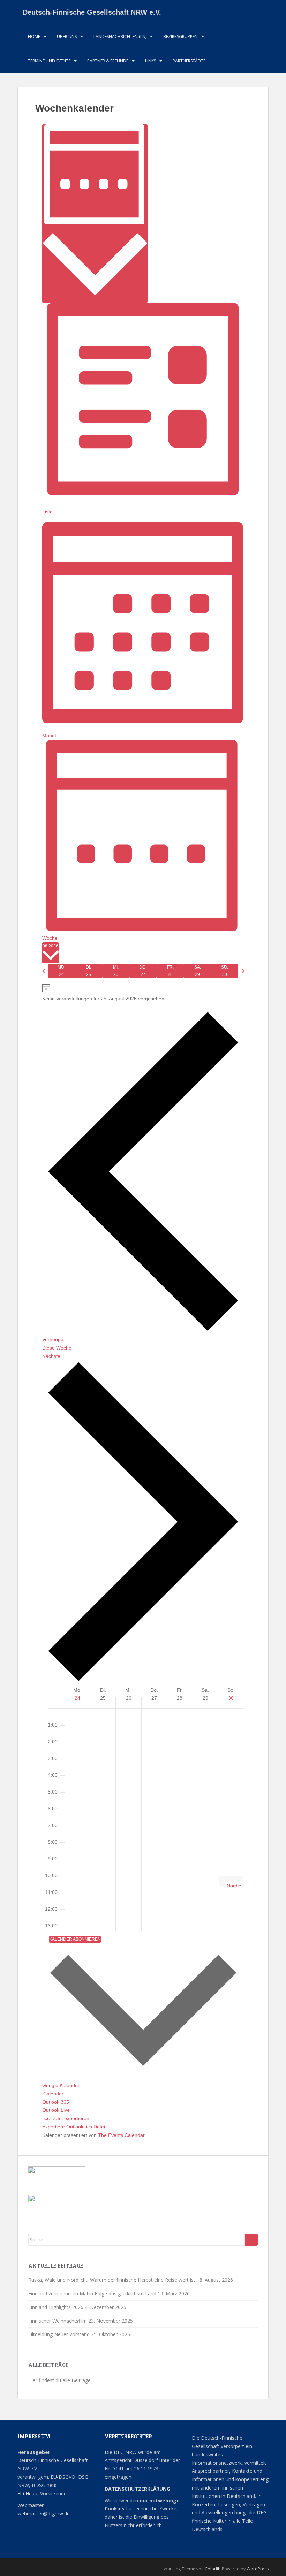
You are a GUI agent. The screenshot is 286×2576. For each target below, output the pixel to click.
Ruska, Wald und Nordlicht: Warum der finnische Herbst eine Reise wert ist (112, 2280)
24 (77, 1698)
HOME (34, 36)
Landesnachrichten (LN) (120, 36)
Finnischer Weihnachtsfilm (58, 2321)
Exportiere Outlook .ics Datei (74, 2127)
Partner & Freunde (108, 61)
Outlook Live (56, 2110)
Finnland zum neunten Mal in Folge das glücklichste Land (92, 2294)
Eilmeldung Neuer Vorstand (59, 2334)
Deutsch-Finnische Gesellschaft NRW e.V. (92, 12)
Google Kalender (61, 2085)
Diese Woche (57, 1348)
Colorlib (213, 2569)
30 (231, 1698)
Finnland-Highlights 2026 (56, 2307)
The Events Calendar (121, 2135)
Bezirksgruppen (180, 36)
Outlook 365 (56, 2102)
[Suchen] (251, 2240)
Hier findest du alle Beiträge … (62, 2380)
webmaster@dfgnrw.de (44, 2513)
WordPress (258, 2569)
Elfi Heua (27, 2494)
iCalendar (53, 2094)
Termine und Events (49, 61)
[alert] (143, 993)
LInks (150, 61)
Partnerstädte (189, 61)
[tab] (61, 971)
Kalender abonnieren (75, 1939)
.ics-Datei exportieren (66, 2118)
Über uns (67, 36)
